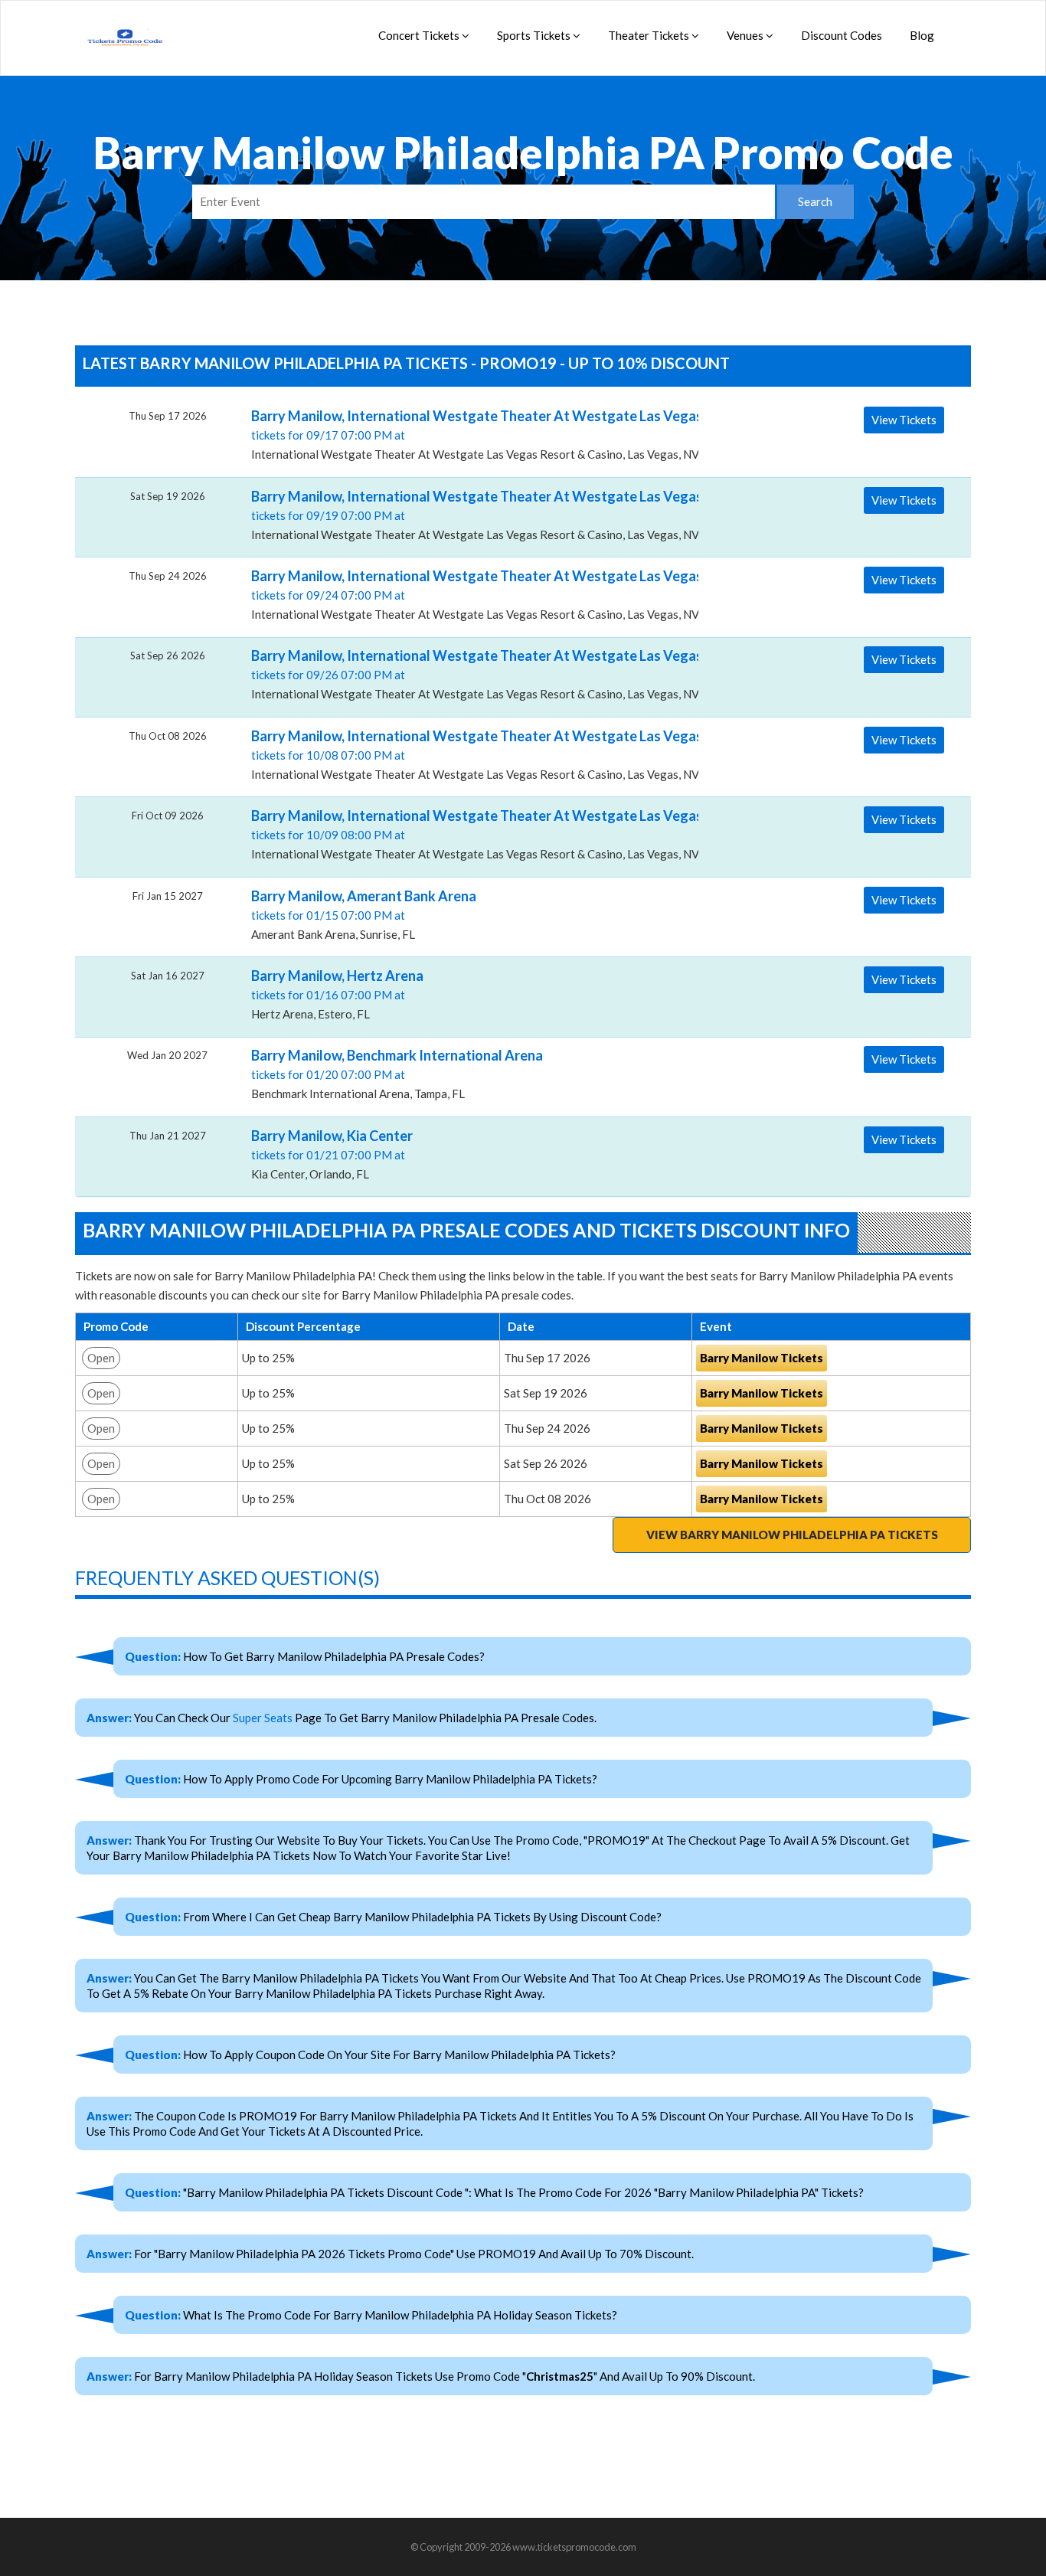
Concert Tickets (420, 35)
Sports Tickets (535, 35)
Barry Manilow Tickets (762, 1358)
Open (101, 1358)
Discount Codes (842, 35)
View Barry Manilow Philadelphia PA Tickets (792, 1535)
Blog (922, 35)
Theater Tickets (650, 35)
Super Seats (263, 1718)
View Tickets (904, 420)
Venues (746, 35)
